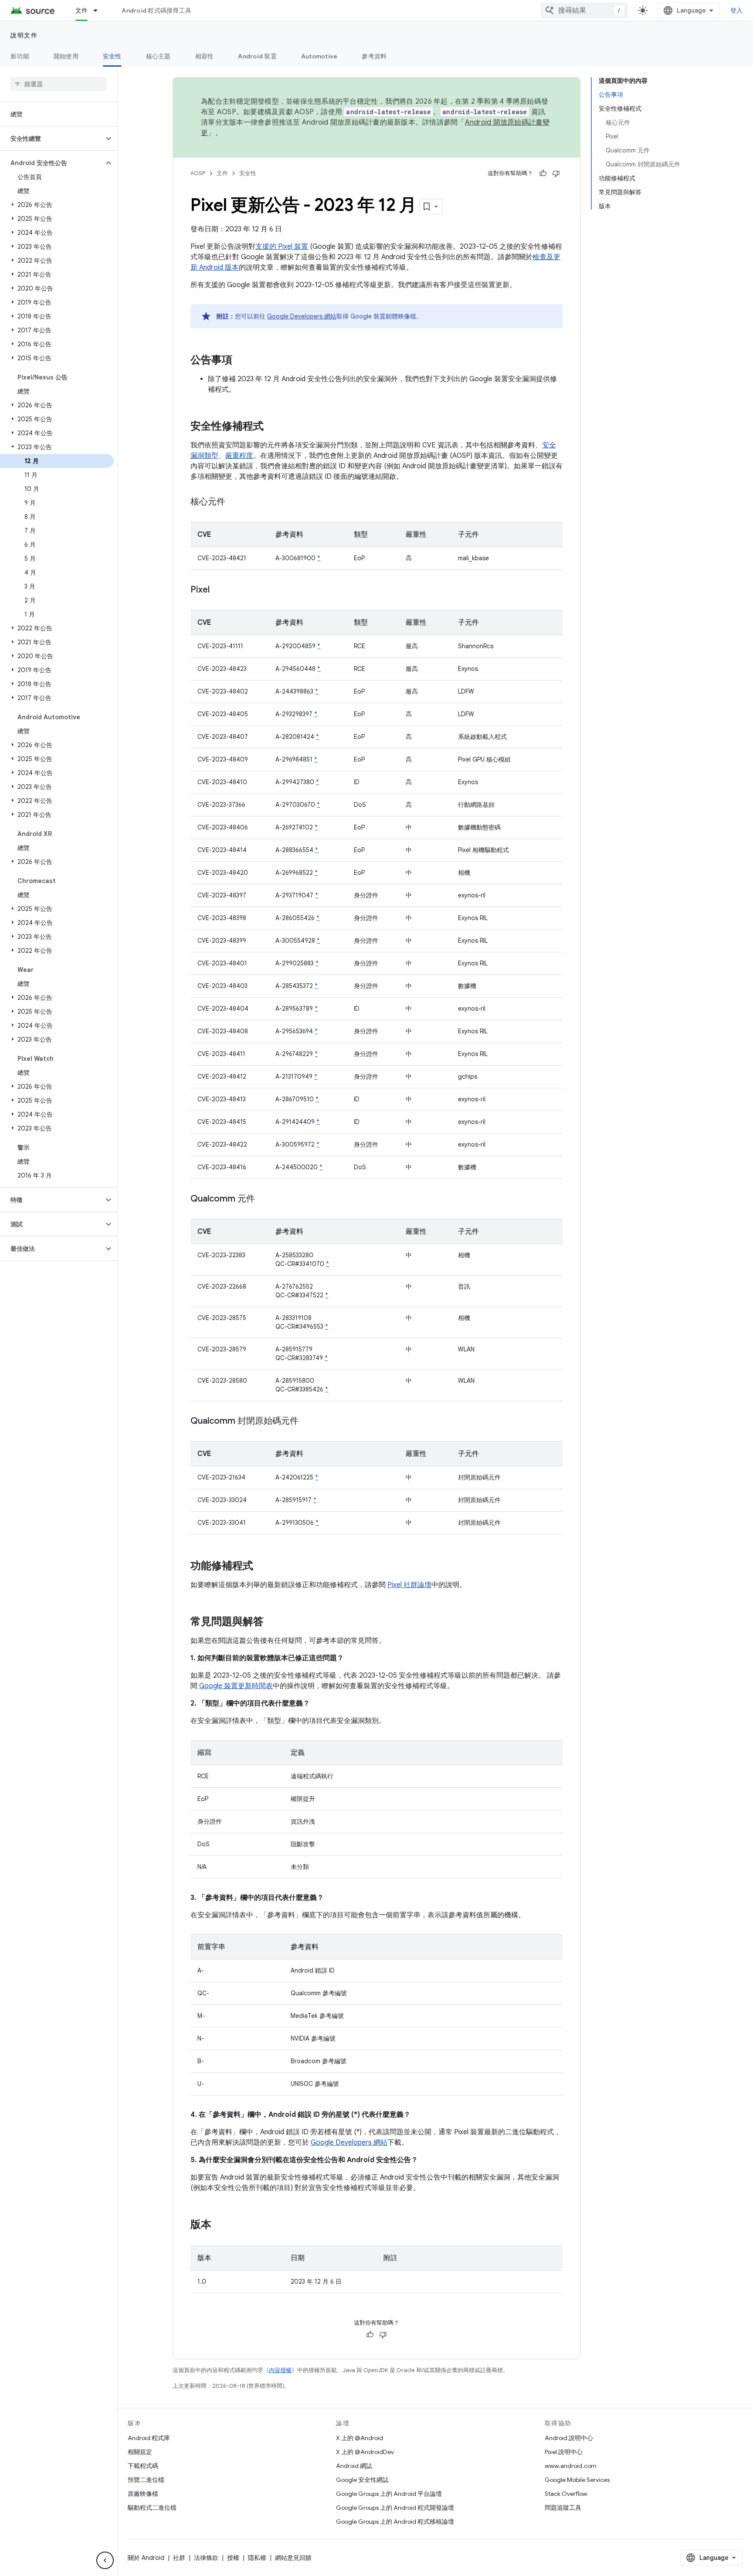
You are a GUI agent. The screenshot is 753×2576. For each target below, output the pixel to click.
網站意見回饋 (293, 2558)
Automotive (319, 56)
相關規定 (140, 2452)
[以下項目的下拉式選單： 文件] (99, 10)
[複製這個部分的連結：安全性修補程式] (272, 427)
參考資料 (374, 56)
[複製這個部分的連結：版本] (220, 2225)
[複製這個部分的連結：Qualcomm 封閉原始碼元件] (307, 1422)
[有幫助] (543, 173)
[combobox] (584, 10)
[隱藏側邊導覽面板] (105, 2560)
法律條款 (206, 2558)
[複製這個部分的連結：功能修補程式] (262, 1567)
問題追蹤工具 (563, 2508)
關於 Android (146, 2558)
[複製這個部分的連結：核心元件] (234, 502)
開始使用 (66, 56)
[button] (52, 139)
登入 (737, 10)
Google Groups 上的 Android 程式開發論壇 (395, 2508)
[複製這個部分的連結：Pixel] (218, 590)
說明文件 (24, 35)
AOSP (198, 173)
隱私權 (257, 2558)
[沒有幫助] (556, 173)
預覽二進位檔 (146, 2480)
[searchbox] (59, 84)
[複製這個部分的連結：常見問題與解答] (272, 1622)
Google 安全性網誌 (362, 2480)
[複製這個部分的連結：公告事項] (241, 361)
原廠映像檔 (143, 2494)
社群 (179, 2558)
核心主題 (158, 56)
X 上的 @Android (360, 2438)
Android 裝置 (257, 56)
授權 (233, 2558)
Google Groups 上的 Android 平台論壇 (389, 2494)
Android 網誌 (354, 2466)
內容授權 (280, 2370)
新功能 (20, 56)
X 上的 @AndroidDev (365, 2452)
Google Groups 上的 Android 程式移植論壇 (395, 2522)
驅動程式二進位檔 (152, 2508)
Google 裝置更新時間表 (236, 1686)
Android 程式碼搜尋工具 (156, 10)
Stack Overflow (566, 2494)
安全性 (112, 56)
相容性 (205, 56)
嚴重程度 (239, 456)
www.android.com (571, 2466)
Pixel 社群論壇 (409, 1585)
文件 (82, 10)
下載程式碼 (143, 2466)
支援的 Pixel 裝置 (282, 247)
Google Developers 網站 (302, 316)
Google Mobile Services (577, 2480)
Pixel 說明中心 (564, 2452)
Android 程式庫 (149, 2438)
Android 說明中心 (569, 2438)
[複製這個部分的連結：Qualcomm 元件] (264, 1199)
